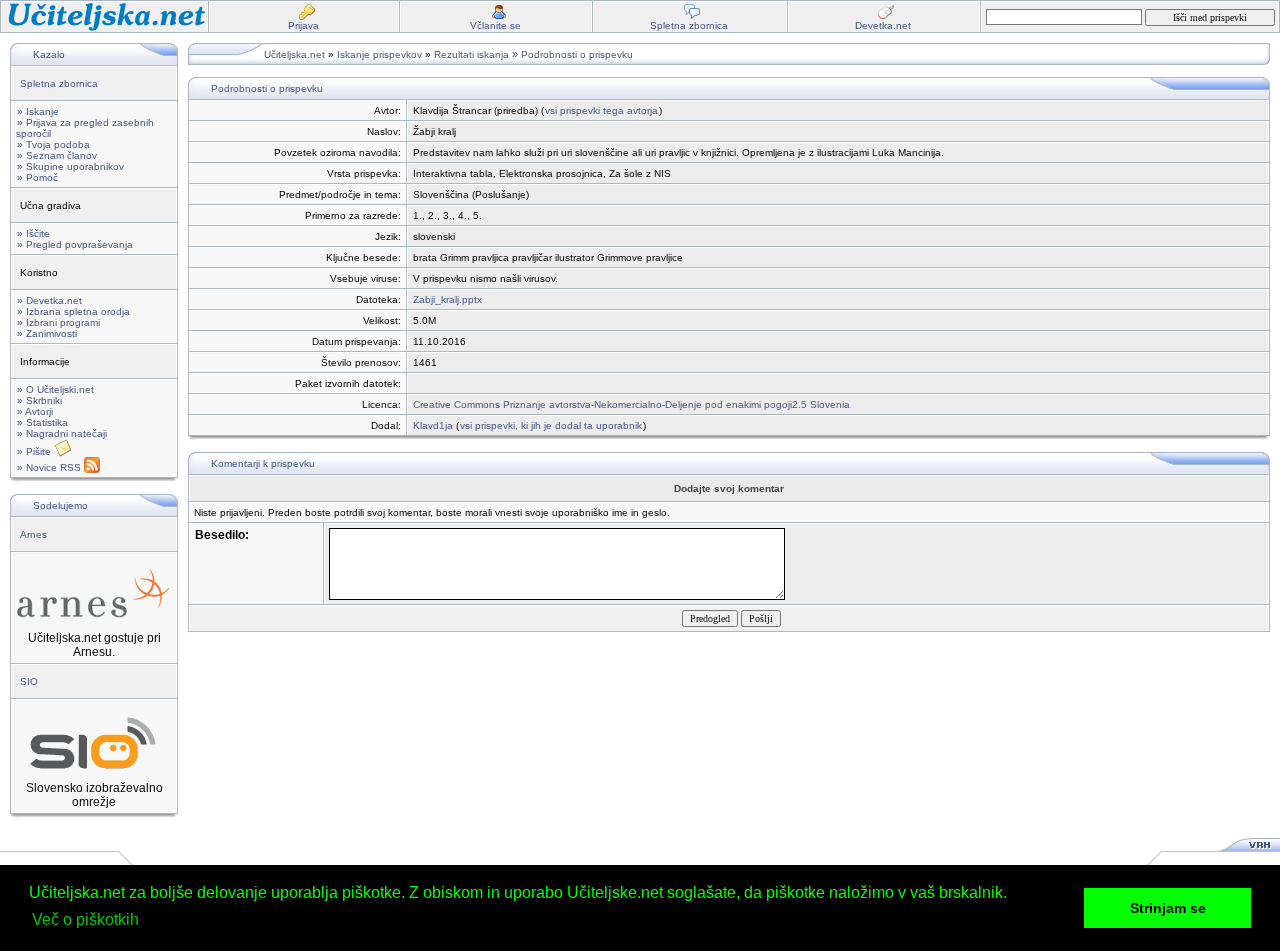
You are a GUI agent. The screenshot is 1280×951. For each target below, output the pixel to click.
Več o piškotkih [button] (85, 919)
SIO (29, 681)
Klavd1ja (433, 425)
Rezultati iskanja (471, 54)
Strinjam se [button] (1168, 908)
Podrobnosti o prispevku (577, 54)
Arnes (33, 534)
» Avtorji (35, 411)
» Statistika (42, 422)
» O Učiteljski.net (55, 389)
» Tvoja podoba (53, 144)
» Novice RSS (50, 467)
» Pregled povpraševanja (75, 244)
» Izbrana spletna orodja (73, 311)
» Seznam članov (57, 155)
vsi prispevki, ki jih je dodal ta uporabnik (551, 425)
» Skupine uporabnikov (70, 166)
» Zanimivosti (47, 333)
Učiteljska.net (294, 54)
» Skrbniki (39, 400)
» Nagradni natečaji (62, 433)
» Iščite (33, 233)
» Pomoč (37, 177)
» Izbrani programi (58, 322)
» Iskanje (38, 111)
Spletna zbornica (59, 83)
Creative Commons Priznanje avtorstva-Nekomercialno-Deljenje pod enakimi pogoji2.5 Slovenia (631, 404)
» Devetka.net (49, 300)
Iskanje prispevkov (379, 54)
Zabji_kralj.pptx (447, 299)
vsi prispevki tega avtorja (601, 110)
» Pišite (35, 451)
